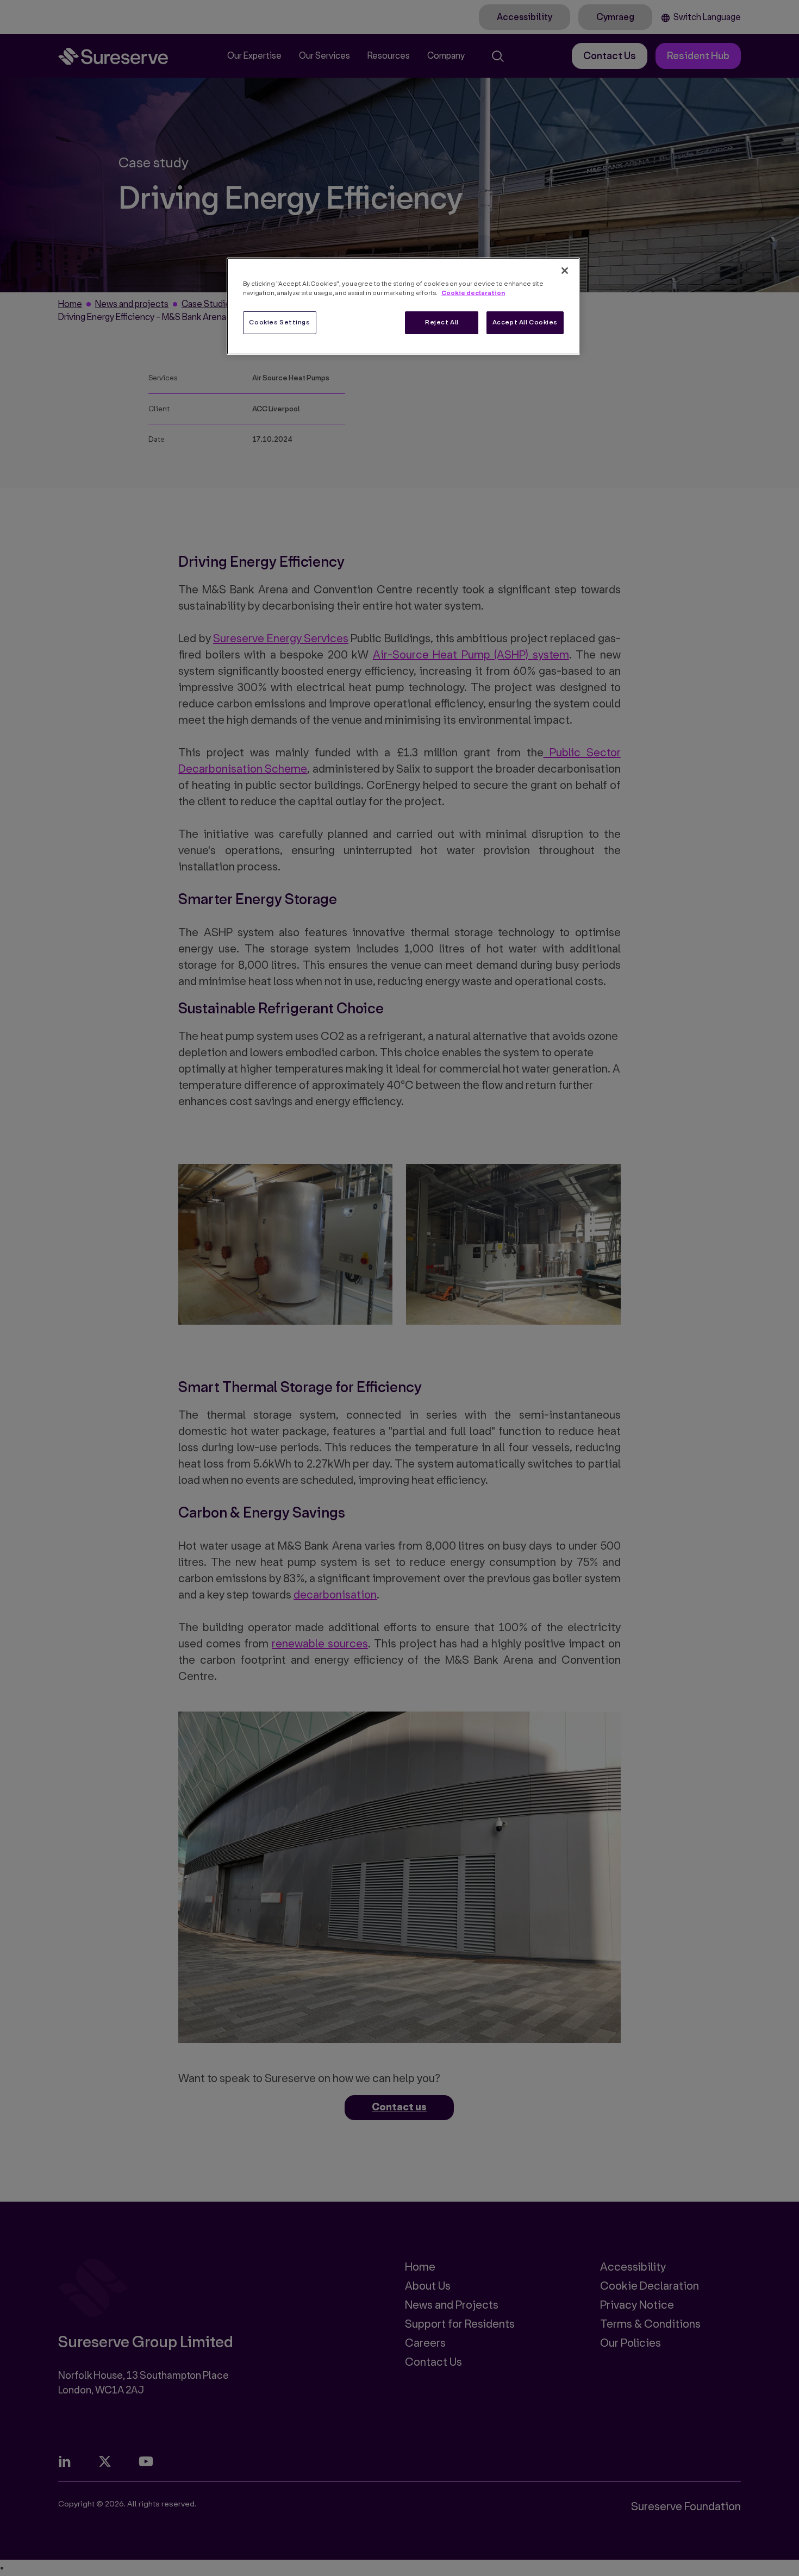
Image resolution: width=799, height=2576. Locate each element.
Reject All (442, 322)
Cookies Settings (279, 322)
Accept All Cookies (525, 322)
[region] (403, 306)
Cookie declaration (473, 293)
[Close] (565, 271)
